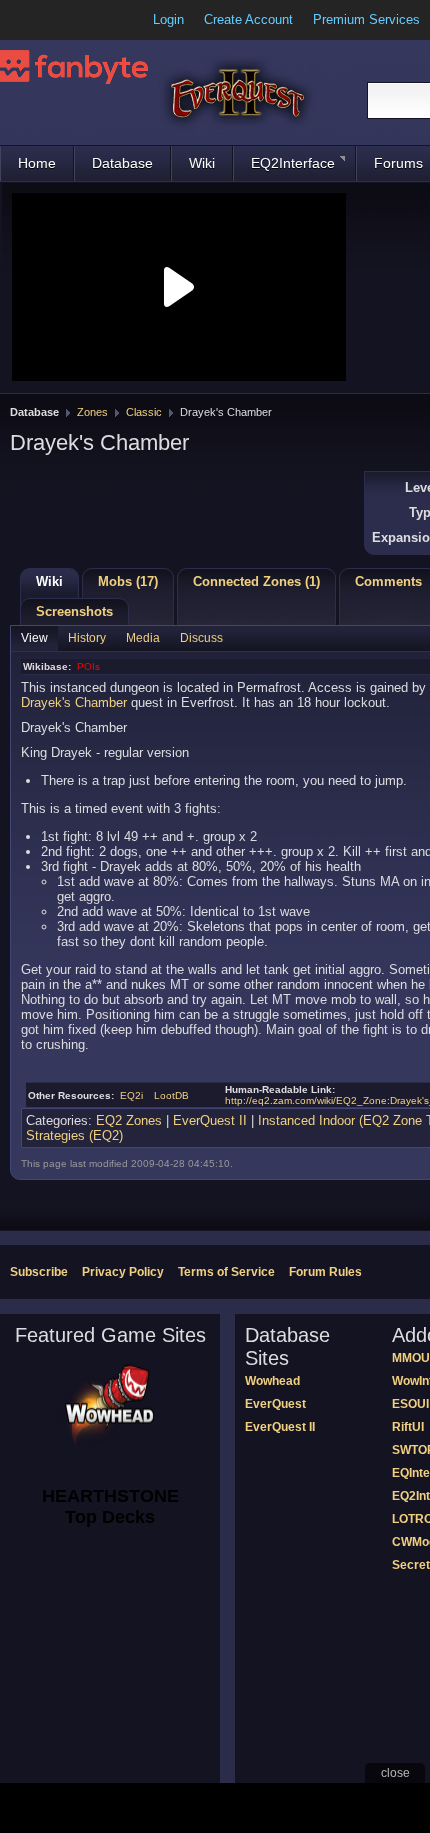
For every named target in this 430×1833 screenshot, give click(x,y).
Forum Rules (325, 1272)
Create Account (248, 19)
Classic (144, 412)
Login (168, 19)
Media (143, 638)
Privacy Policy (123, 1272)
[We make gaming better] (64, 20)
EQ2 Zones (129, 1120)
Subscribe (39, 1272)
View (34, 638)
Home (37, 163)
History (87, 638)
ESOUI (410, 1404)
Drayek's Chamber (74, 702)
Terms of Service (226, 1272)
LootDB (171, 1095)
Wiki (202, 163)
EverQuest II (210, 1120)
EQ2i (131, 1095)
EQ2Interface (293, 163)
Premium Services (366, 19)
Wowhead (272, 1381)
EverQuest (275, 1404)
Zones (92, 412)
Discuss (201, 638)
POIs (88, 666)
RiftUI (408, 1427)
